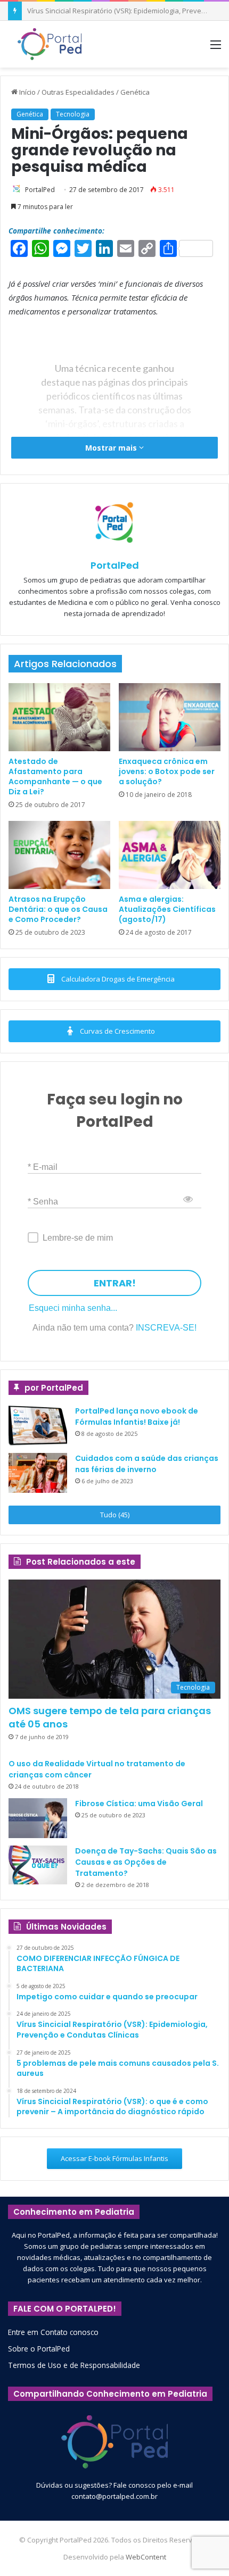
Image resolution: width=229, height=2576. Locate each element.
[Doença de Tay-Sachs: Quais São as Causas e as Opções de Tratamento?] (38, 1865)
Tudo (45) (115, 1515)
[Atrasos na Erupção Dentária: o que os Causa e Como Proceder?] (59, 855)
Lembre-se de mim (78, 1238)
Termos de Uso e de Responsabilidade (74, 2365)
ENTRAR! (115, 1283)
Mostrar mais (112, 448)
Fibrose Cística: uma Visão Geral (139, 1804)
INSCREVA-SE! (166, 1328)
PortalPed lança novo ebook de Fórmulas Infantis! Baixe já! (137, 1416)
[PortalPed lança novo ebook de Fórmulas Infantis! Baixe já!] (38, 1426)
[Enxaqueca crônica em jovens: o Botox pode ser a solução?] (170, 717)
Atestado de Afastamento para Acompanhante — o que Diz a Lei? (55, 776)
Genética (135, 92)
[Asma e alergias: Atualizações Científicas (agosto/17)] (170, 855)
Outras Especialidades (78, 92)
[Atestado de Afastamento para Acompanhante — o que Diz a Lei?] (59, 717)
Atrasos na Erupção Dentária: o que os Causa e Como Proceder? (58, 909)
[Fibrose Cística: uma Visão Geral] (38, 1818)
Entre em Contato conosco (53, 2332)
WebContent (146, 2557)
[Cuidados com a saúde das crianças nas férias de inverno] (38, 1473)
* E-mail (43, 1166)
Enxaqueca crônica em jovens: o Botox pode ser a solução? (167, 771)
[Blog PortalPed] (50, 44)
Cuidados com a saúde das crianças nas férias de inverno (147, 1464)
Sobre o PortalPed (39, 2349)
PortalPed (40, 190)
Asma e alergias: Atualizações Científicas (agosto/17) (167, 909)
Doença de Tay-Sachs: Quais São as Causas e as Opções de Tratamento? (146, 1862)
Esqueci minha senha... (73, 1308)
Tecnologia (73, 114)
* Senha (43, 1201)
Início (27, 92)
